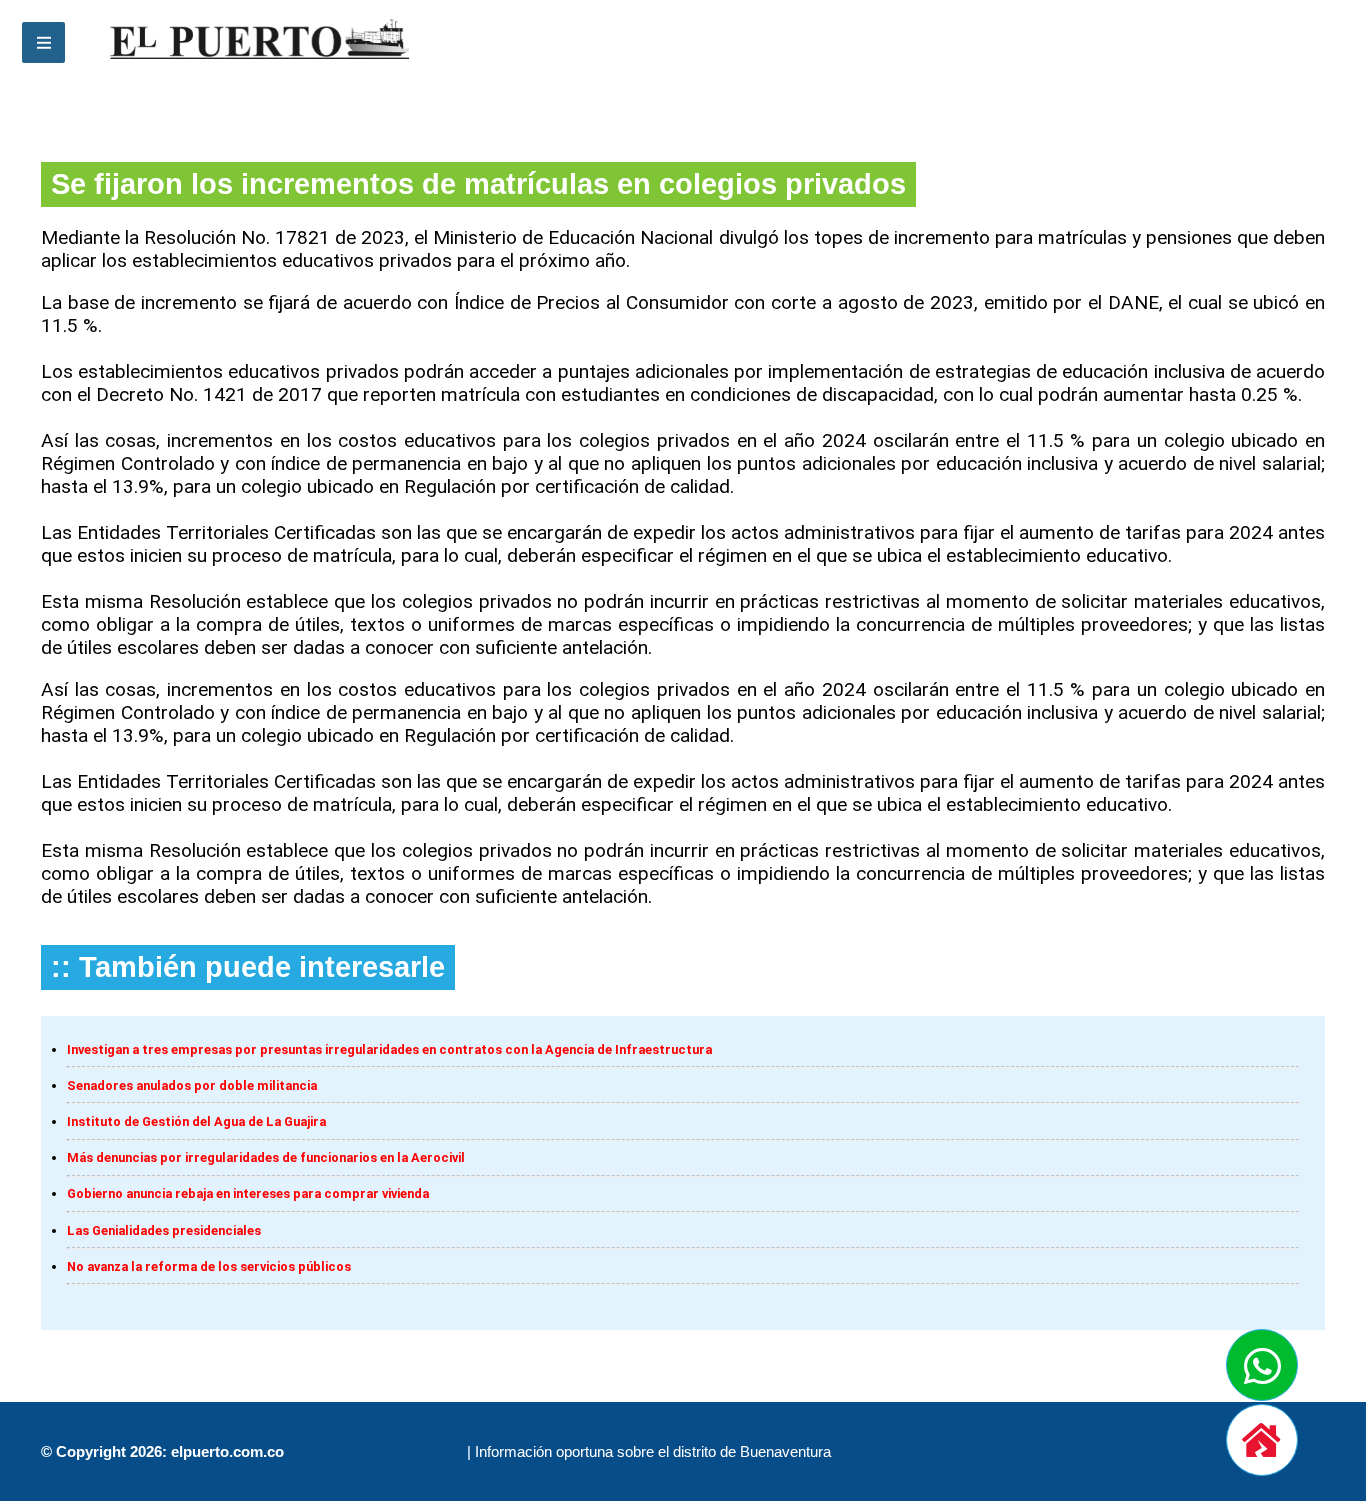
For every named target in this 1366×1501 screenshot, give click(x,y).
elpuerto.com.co (227, 1451)
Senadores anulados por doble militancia (192, 1085)
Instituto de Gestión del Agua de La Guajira (196, 1121)
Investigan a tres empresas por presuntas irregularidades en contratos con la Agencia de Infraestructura (389, 1049)
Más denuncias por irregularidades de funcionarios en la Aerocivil (266, 1157)
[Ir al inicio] (1261, 1446)
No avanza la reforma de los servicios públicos (209, 1266)
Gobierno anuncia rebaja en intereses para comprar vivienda (248, 1193)
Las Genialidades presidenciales (164, 1230)
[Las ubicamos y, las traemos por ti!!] (1263, 1375)
